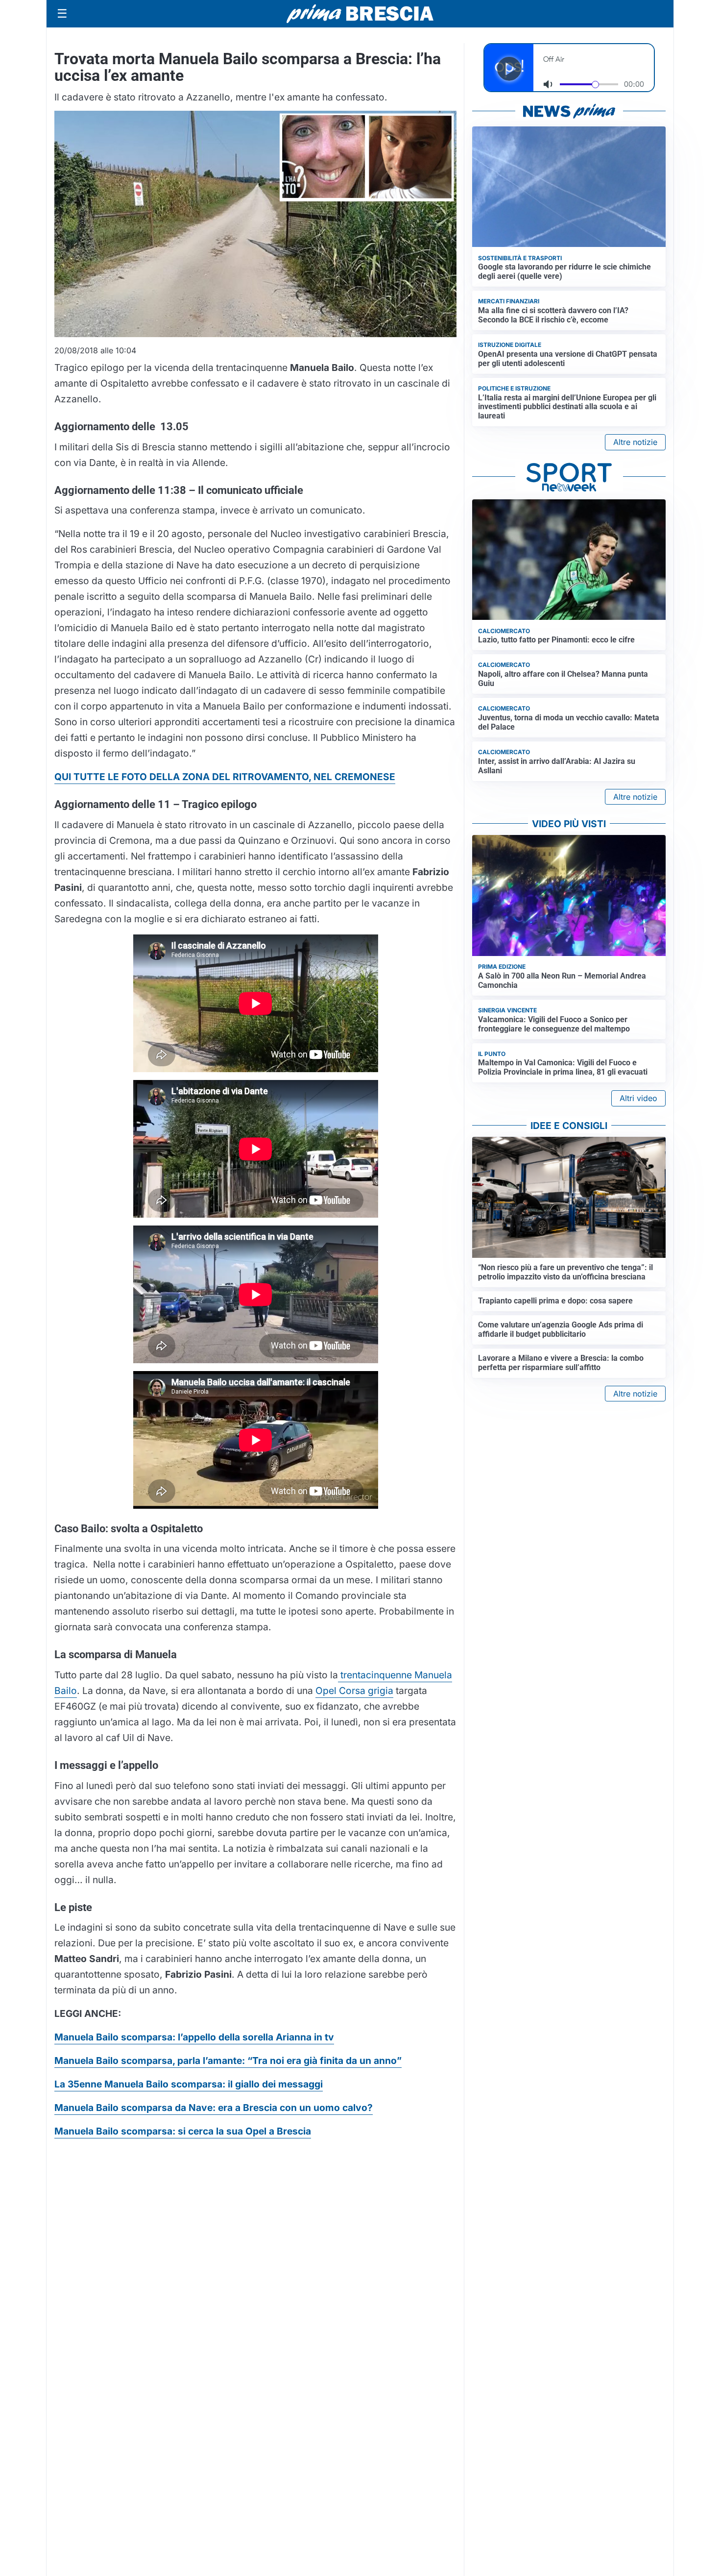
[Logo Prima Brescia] (360, 14)
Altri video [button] (638, 1098)
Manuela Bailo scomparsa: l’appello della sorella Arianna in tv (194, 2037)
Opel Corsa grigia (354, 1691)
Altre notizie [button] (635, 442)
